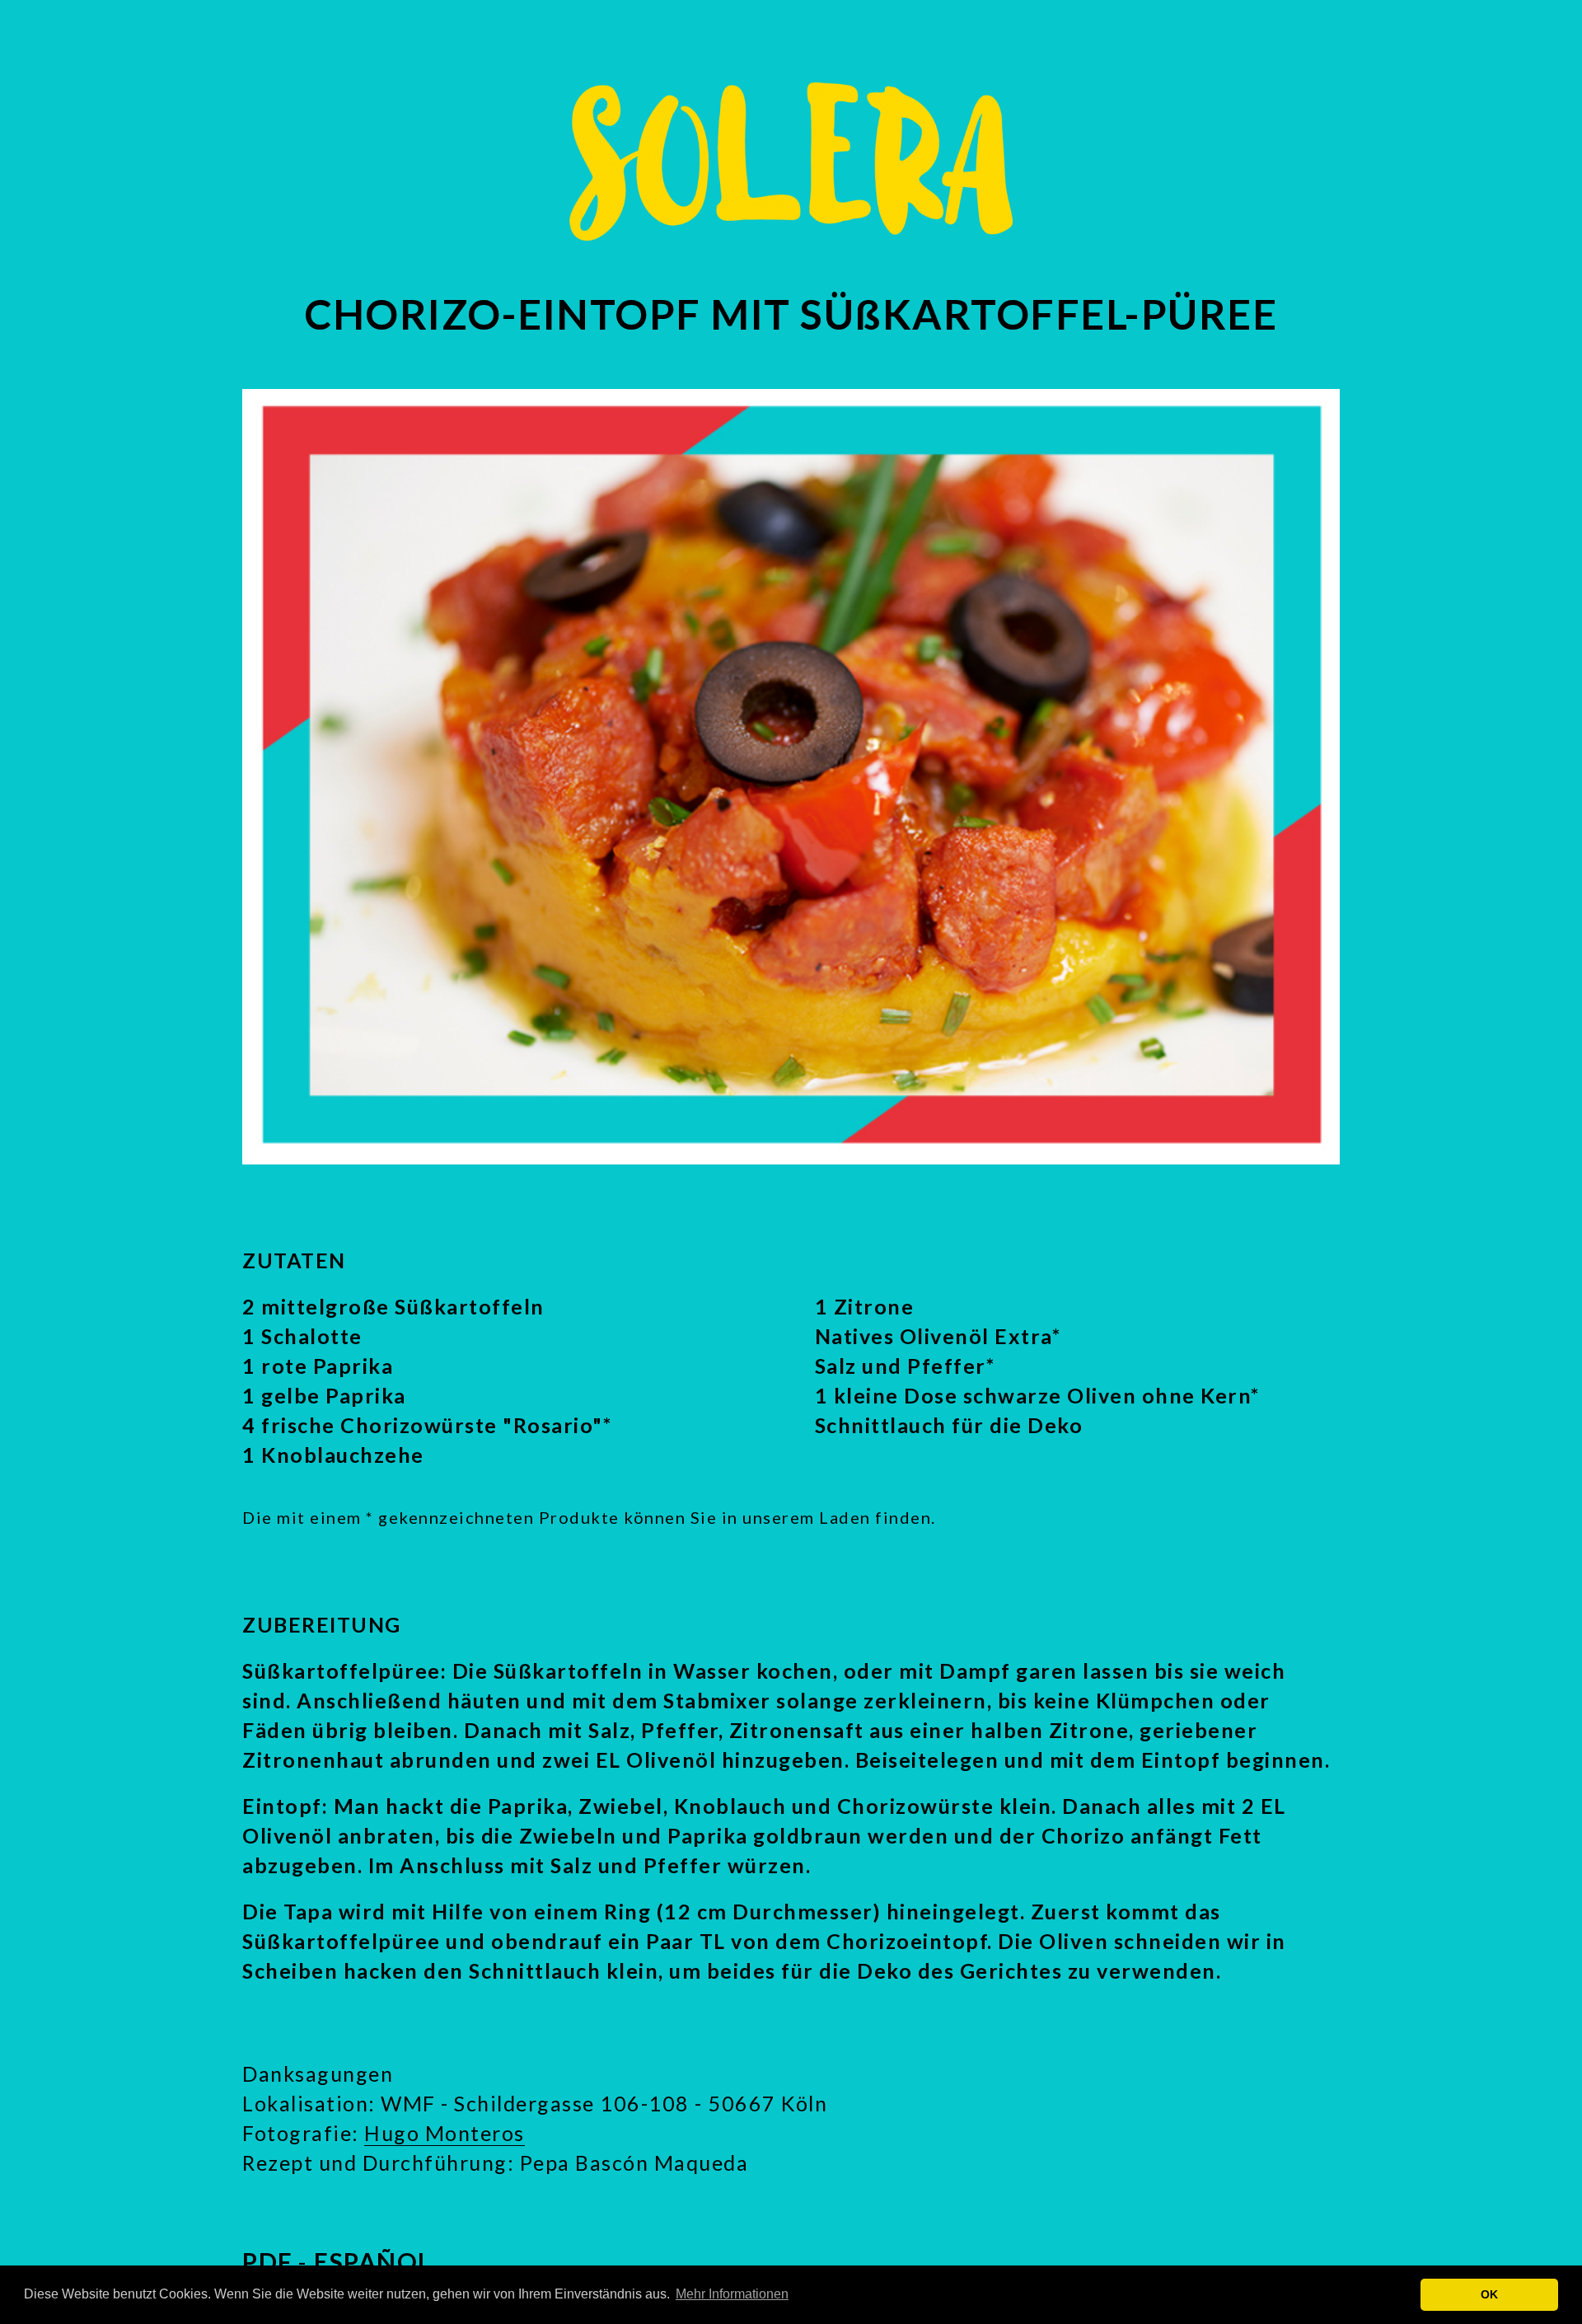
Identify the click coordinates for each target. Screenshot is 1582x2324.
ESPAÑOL (373, 2261)
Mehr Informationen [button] (732, 2294)
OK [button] (1489, 2294)
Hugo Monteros (445, 2133)
